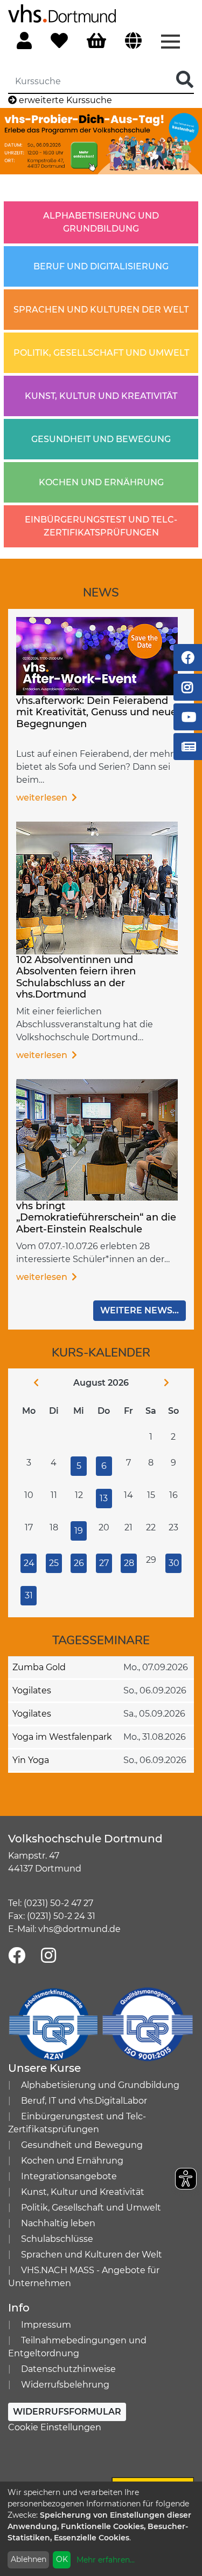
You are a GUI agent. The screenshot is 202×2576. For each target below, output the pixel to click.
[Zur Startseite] (62, 13)
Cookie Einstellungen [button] (55, 2427)
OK (62, 2559)
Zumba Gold (39, 1667)
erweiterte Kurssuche (64, 100)
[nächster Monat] (175, 1383)
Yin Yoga (31, 1760)
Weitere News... (140, 1310)
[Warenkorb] (96, 41)
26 (79, 1563)
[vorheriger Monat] (27, 1383)
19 (79, 1531)
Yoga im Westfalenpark (62, 1737)
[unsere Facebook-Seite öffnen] (17, 1956)
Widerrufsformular (67, 2412)
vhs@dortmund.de (79, 1929)
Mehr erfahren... (106, 2560)
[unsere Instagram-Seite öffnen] (48, 1956)
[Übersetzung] (133, 41)
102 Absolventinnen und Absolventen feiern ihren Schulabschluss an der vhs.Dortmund (76, 977)
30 (174, 1563)
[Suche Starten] (185, 80)
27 (104, 1563)
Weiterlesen (43, 798)
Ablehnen (29, 2559)
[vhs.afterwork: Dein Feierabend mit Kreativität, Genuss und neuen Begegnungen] (97, 655)
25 (54, 1563)
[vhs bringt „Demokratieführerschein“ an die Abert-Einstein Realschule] (97, 1139)
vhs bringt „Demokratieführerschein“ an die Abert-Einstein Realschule (96, 1218)
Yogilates (32, 1690)
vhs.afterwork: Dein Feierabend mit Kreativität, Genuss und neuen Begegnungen (100, 712)
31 (29, 1595)
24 (29, 1563)
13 (104, 1498)
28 (129, 1563)
